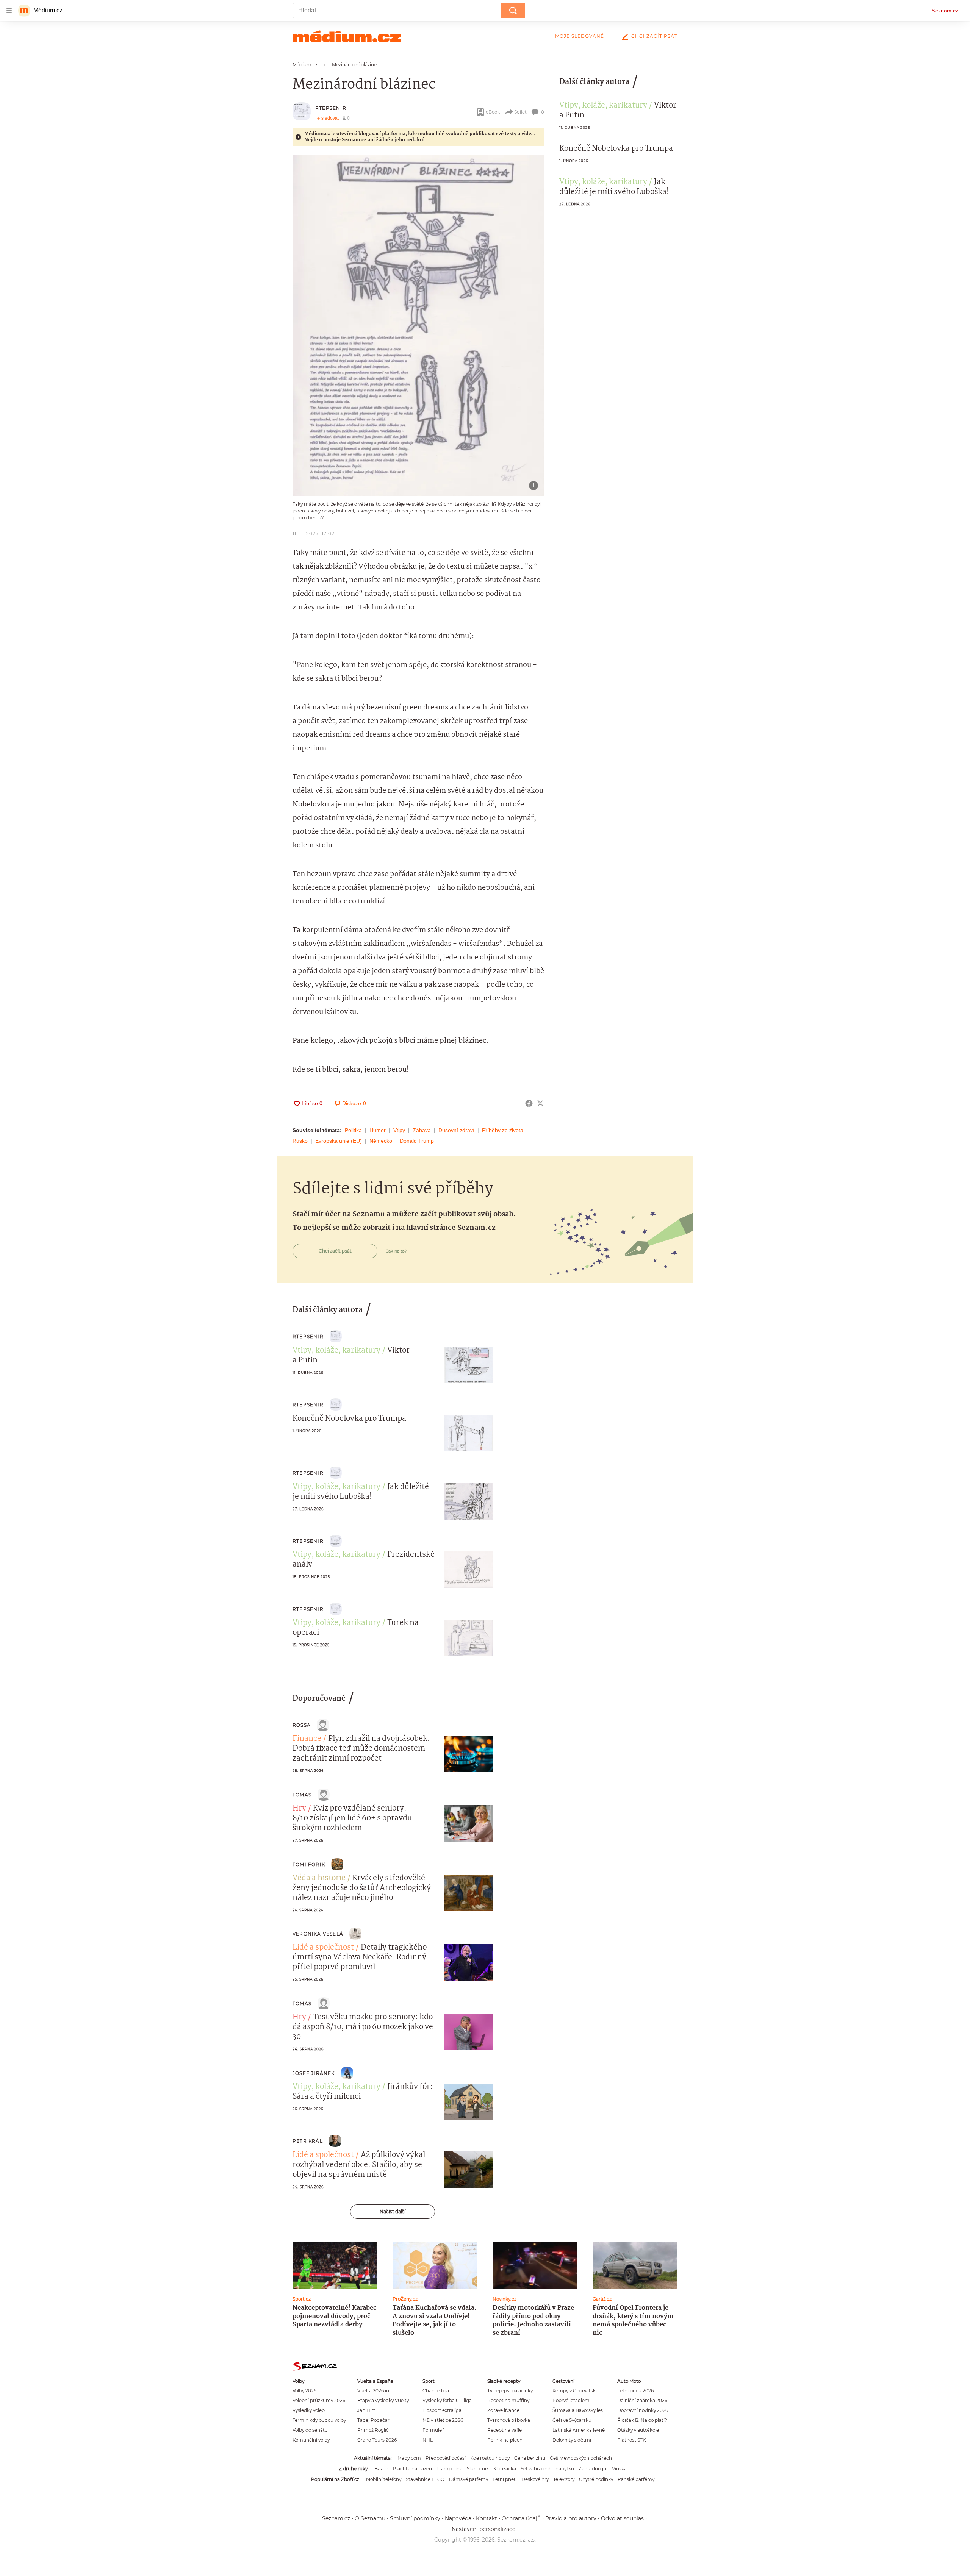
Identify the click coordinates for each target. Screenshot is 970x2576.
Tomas (302, 1795)
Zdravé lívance (503, 2410)
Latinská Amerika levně (579, 2430)
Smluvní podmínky (415, 2518)
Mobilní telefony (384, 2479)
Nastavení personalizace (483, 2529)
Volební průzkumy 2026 (319, 2400)
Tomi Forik (309, 1864)
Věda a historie (319, 1878)
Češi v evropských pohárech (581, 2458)
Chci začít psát (654, 36)
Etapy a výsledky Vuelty (383, 2400)
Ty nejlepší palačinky (510, 2391)
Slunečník (478, 2469)
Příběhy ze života (503, 1130)
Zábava (422, 1130)
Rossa (302, 1725)
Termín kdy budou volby (319, 2420)
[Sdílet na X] (540, 1103)
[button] (418, 326)
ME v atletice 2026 (443, 2420)
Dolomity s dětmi (572, 2440)
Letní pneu (505, 2479)
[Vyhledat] (513, 11)
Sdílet (520, 112)
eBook (493, 112)
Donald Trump (417, 1141)
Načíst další (393, 2211)
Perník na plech (505, 2440)
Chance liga (436, 2391)
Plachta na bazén (412, 2469)
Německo (381, 1141)
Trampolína (449, 2469)
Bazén (381, 2469)
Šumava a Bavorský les (578, 2410)
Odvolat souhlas (622, 2518)
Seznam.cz (945, 11)
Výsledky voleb (309, 2410)
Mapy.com (409, 2458)
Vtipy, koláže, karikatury (603, 106)
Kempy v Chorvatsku (576, 2391)
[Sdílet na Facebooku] (529, 1103)
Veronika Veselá (318, 1934)
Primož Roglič (373, 2430)
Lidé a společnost (323, 1948)
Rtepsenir (331, 108)
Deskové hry (535, 2479)
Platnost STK (631, 2440)
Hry (299, 1809)
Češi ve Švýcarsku (572, 2420)
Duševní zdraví (456, 1130)
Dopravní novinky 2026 (643, 2410)
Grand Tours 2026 (377, 2440)
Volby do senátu (310, 2430)
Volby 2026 (304, 2391)
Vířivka (619, 2469)
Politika (353, 1130)
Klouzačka (505, 2469)
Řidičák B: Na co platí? (642, 2420)
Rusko (300, 1141)
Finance (307, 1739)
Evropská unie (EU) (339, 1141)
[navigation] (9, 11)
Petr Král (308, 2141)
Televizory (564, 2479)
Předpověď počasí (446, 2458)
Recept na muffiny (508, 2400)
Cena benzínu (530, 2458)
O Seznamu (370, 2518)
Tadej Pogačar (373, 2420)
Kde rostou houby (490, 2458)
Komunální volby (311, 2440)
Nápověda (458, 2518)
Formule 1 (433, 2430)
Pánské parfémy (636, 2479)
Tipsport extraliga (442, 2410)
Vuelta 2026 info (375, 2391)
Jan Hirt (366, 2410)
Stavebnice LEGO (425, 2479)
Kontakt (487, 2518)
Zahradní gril (593, 2469)
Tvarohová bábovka (509, 2420)
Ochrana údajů (521, 2518)
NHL (428, 2440)
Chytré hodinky (596, 2479)
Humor (378, 1130)
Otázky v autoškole (638, 2430)
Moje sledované (580, 36)
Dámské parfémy (469, 2479)
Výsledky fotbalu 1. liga (447, 2400)
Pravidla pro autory (571, 2518)
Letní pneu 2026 (635, 2391)
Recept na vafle (505, 2430)
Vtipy (399, 1130)
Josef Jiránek (314, 2073)
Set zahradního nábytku (547, 2469)
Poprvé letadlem (571, 2400)
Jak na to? (397, 1251)
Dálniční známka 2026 (642, 2400)
